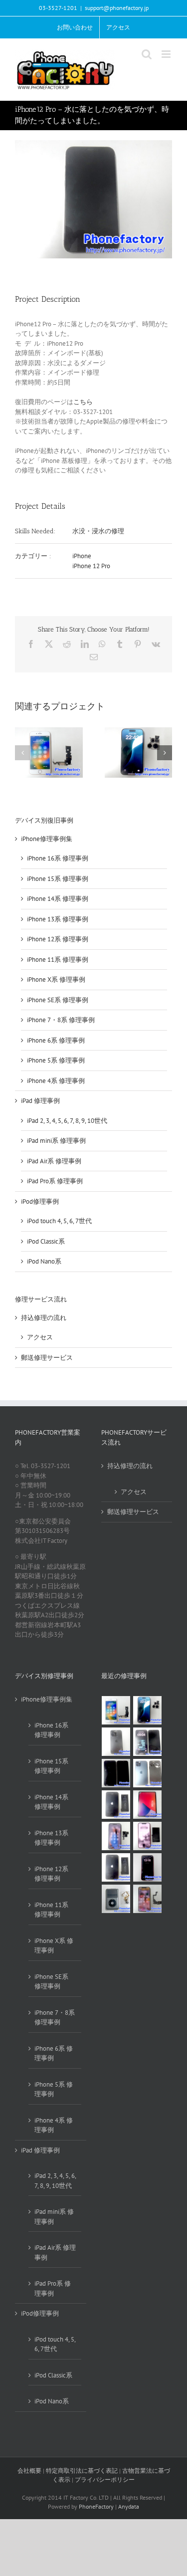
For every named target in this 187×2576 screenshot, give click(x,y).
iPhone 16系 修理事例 (58, 858)
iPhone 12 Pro (91, 566)
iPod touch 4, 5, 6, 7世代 (59, 1221)
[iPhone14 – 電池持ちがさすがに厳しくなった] (116, 1867)
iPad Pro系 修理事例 (55, 1181)
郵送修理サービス (47, 1358)
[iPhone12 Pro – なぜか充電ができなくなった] (148, 1899)
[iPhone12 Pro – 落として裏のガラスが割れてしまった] (148, 1773)
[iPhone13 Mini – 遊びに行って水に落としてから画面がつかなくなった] (148, 1867)
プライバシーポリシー (105, 2479)
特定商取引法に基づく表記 (82, 2470)
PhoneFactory (96, 2506)
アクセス (40, 1337)
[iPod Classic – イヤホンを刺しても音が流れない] (116, 1899)
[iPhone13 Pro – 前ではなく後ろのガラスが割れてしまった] (116, 1742)
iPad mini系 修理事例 (56, 1141)
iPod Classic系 (46, 1241)
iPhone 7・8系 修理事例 (61, 1020)
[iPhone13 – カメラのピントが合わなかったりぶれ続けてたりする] (116, 1836)
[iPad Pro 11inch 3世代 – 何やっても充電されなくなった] (148, 1805)
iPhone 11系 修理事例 (58, 960)
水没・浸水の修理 (98, 531)
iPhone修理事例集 (47, 839)
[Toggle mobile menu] (167, 54)
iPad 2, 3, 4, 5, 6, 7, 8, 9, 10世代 (67, 1121)
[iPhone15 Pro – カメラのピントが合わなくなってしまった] (148, 1710)
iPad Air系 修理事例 (54, 1161)
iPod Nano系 (44, 1261)
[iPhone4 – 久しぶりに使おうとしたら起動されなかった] (116, 1805)
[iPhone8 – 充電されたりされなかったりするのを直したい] (116, 1710)
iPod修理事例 (40, 1201)
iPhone (82, 556)
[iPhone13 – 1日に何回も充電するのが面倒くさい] (148, 1836)
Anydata (129, 2506)
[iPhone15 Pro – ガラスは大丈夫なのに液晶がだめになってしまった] (116, 1773)
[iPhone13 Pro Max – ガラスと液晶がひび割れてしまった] (148, 1742)
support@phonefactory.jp (117, 8)
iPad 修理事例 (40, 1101)
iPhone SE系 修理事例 (58, 1000)
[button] (22, 753)
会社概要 (29, 2470)
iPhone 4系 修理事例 (56, 1081)
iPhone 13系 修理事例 (58, 919)
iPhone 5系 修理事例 (56, 1060)
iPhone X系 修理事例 (56, 979)
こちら (83, 402)
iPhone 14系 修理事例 (58, 899)
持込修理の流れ (44, 1318)
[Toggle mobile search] (147, 54)
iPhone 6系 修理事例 (56, 1040)
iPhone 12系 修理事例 (58, 939)
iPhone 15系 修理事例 (58, 879)
